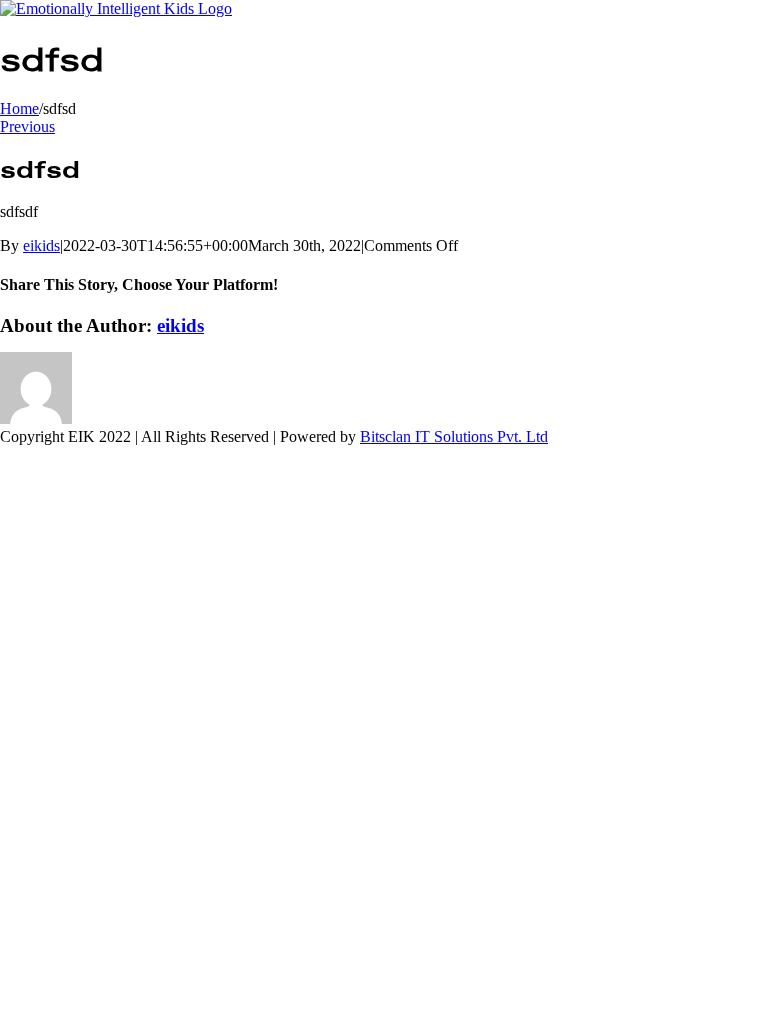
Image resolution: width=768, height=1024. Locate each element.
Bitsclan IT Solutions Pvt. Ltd (454, 436)
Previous (27, 126)
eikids (41, 245)
